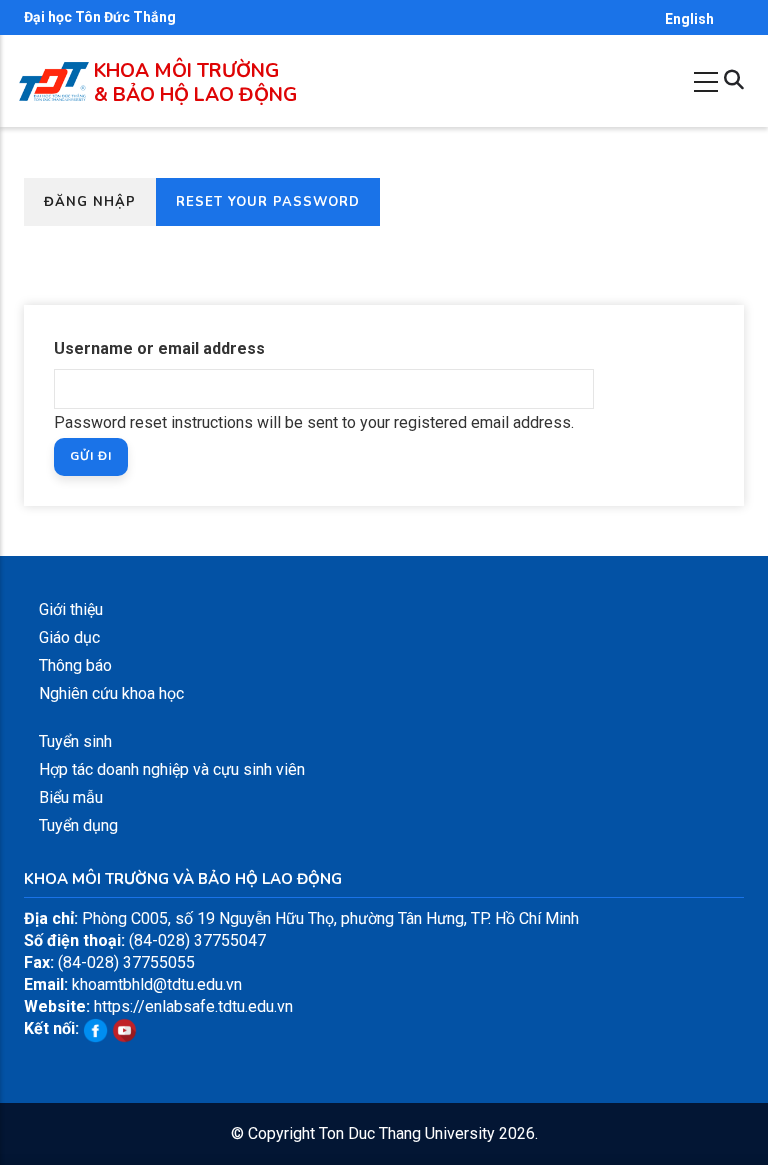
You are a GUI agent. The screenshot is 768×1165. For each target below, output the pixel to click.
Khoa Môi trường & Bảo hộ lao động (195, 83)
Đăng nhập (90, 202)
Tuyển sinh (75, 741)
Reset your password (278, 207)
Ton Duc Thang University (407, 1133)
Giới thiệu (71, 609)
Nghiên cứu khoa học (111, 693)
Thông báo (75, 665)
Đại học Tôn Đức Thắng (100, 17)
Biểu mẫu (71, 797)
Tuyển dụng (78, 825)
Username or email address (159, 348)
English (689, 19)
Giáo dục (69, 637)
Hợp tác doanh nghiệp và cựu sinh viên (172, 769)
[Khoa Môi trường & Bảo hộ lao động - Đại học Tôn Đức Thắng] (54, 72)
